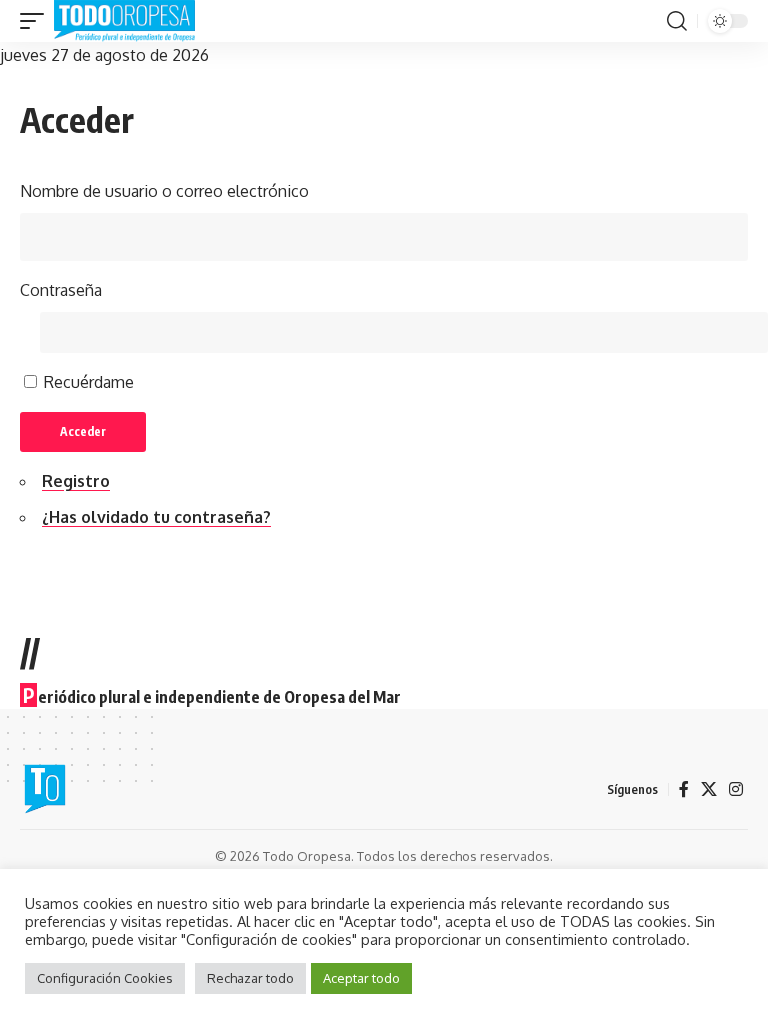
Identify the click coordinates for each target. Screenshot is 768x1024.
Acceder (83, 431)
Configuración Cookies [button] (105, 978)
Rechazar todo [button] (250, 978)
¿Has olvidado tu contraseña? (156, 517)
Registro (76, 481)
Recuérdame (89, 382)
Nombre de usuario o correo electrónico (164, 191)
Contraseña (61, 290)
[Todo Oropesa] (124, 21)
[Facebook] (684, 789)
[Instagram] (736, 789)
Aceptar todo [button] (361, 978)
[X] (709, 789)
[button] (37, 21)
